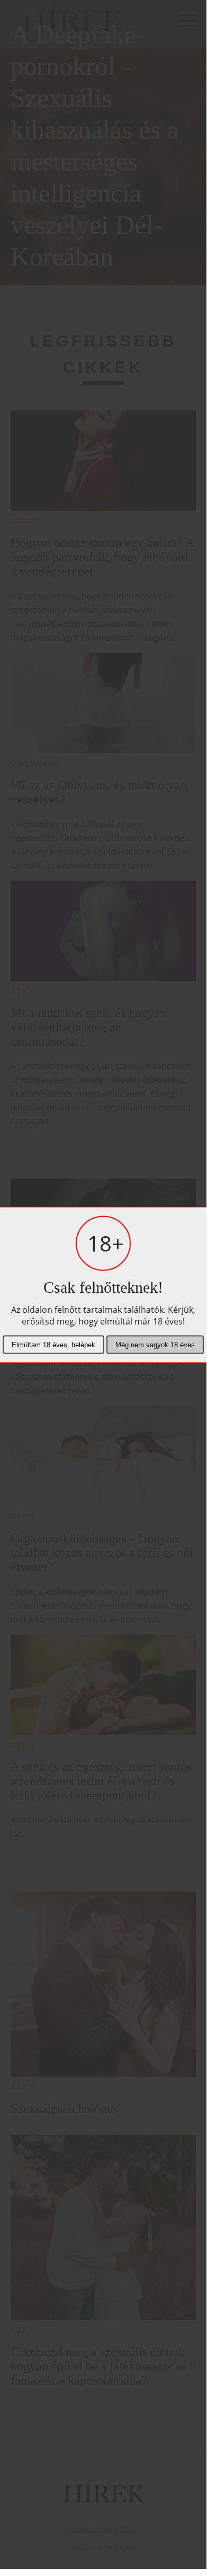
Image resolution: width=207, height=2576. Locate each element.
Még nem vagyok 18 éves (155, 1344)
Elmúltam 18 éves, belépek (53, 1344)
